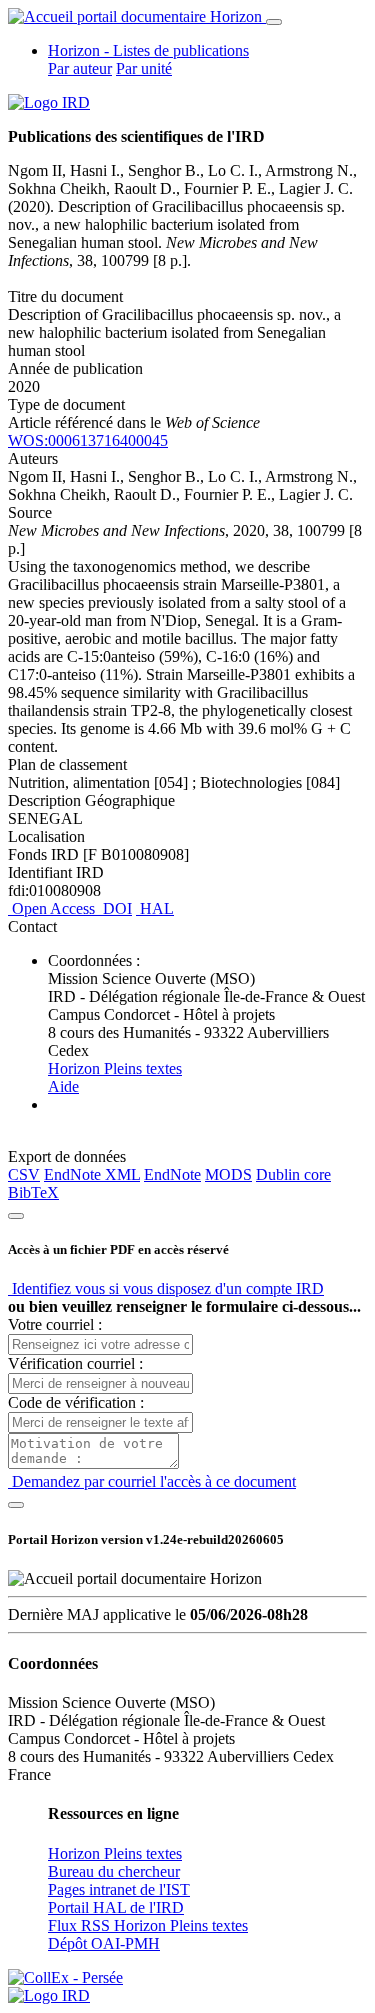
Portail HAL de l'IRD (116, 1907)
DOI (115, 908)
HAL (155, 908)
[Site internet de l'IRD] (49, 102)
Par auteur (80, 68)
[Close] (16, 1216)
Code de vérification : (76, 1402)
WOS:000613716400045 (88, 440)
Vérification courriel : (75, 1363)
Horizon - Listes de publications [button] (148, 50)
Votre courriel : (55, 1324)
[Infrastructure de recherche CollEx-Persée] (65, 1977)
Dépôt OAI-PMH (104, 1943)
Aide (63, 1086)
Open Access (53, 908)
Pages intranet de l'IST (119, 1889)
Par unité (144, 68)
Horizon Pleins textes (115, 1068)
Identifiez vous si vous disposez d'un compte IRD (166, 1288)
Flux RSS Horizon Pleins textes (148, 1925)
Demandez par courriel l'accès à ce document (152, 1481)
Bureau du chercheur (114, 1871)
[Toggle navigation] (274, 22)
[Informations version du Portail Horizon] (49, 1995)
